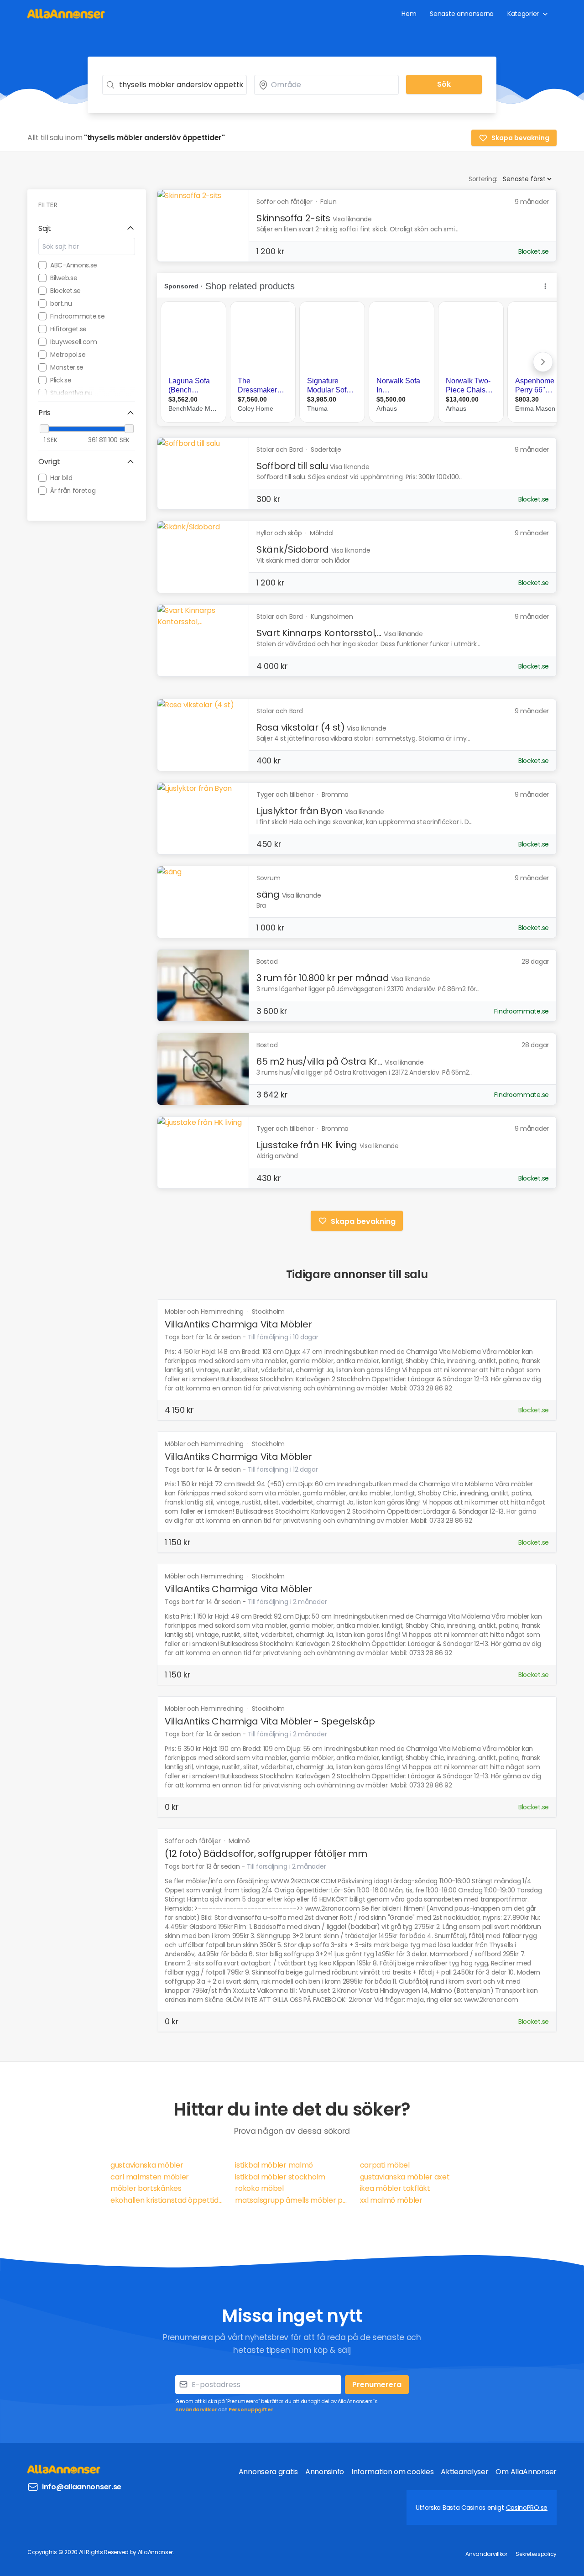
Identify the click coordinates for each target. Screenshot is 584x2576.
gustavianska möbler (147, 2165)
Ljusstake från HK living (307, 1145)
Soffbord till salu (292, 466)
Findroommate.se (78, 316)
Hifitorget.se (68, 329)
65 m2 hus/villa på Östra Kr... (319, 1061)
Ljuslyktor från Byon (300, 811)
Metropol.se (68, 355)
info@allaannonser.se (82, 2487)
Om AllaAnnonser (526, 2472)
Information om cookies (392, 2472)
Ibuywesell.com (74, 342)
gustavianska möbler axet (405, 2177)
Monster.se (67, 367)
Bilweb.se (64, 278)
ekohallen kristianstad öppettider (167, 2200)
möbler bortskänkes (146, 2188)
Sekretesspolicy (536, 2554)
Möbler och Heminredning (205, 1312)
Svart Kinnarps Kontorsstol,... (319, 633)
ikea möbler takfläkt (395, 2188)
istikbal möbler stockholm (280, 2177)
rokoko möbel (259, 2188)
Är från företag (73, 491)
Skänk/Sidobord (293, 549)
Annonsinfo (325, 2472)
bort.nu (61, 303)
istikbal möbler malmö (274, 2165)
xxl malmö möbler (391, 2200)
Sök (444, 84)
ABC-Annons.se (74, 265)
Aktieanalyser (464, 2472)
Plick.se (61, 380)
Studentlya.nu (71, 393)
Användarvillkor (196, 2409)
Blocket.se (65, 291)
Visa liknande (352, 219)
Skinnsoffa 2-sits (293, 218)
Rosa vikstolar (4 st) (301, 727)
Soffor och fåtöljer (193, 1841)
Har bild (61, 478)
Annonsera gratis (268, 2472)
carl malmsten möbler (150, 2177)
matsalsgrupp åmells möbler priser (292, 2200)
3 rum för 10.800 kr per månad (323, 978)
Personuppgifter (251, 2409)
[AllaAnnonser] (66, 13)
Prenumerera (377, 2385)
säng (268, 894)
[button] (87, 229)
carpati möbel (385, 2165)
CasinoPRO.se (527, 2508)
